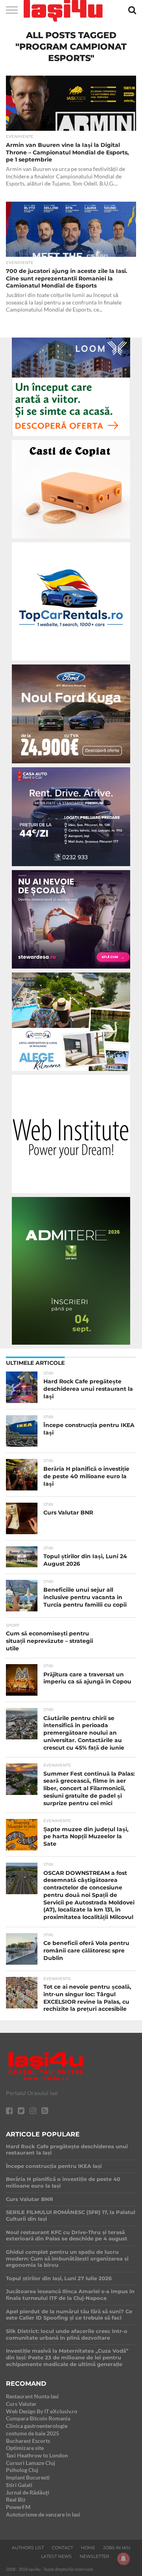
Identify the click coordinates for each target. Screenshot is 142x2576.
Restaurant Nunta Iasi (32, 2396)
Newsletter (94, 2556)
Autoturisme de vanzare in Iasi (43, 2514)
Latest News (56, 2556)
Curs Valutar (21, 2404)
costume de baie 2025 (33, 2433)
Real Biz (16, 2499)
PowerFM (18, 2507)
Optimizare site (25, 2448)
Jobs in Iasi (117, 2548)
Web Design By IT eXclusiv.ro (42, 2411)
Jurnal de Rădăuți (28, 2492)
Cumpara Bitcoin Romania (38, 2418)
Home (88, 2548)
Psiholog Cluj (22, 2470)
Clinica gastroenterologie (37, 2426)
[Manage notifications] (123, 2559)
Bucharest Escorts (28, 2441)
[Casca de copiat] (71, 540)
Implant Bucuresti (28, 2477)
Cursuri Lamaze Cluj (31, 2463)
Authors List (28, 2548)
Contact (62, 2548)
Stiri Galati (19, 2485)
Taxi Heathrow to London (37, 2455)
